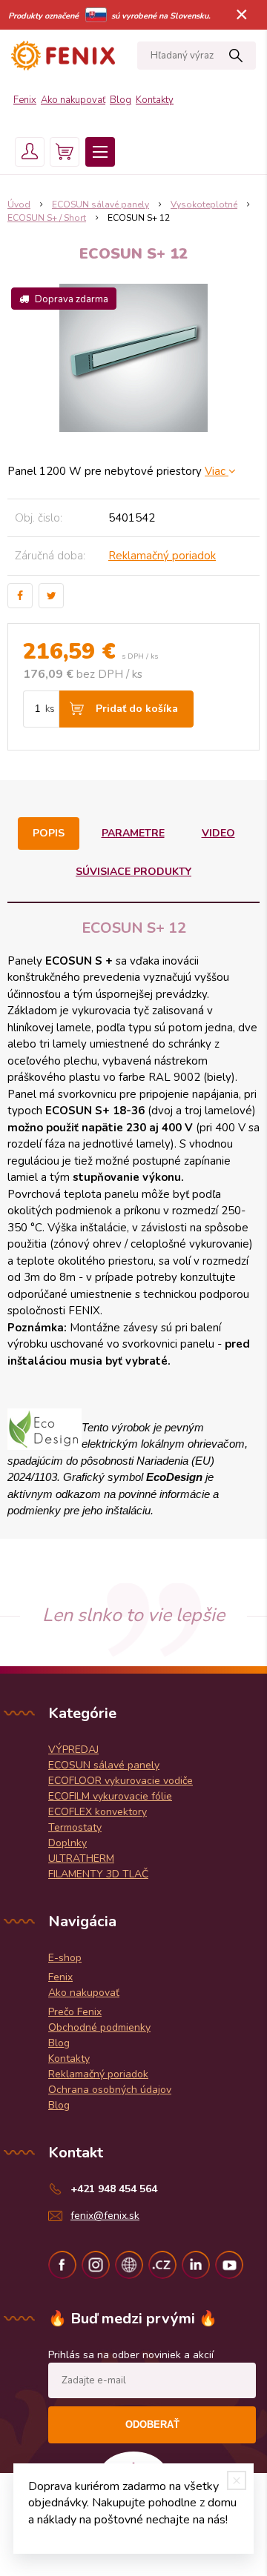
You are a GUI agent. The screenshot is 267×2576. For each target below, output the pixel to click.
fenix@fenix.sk (105, 2216)
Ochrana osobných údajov (110, 2090)
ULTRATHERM (81, 1858)
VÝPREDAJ (73, 1750)
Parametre (133, 833)
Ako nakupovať (73, 100)
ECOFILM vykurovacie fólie (110, 1796)
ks (50, 709)
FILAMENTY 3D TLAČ (98, 1874)
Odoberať (152, 2424)
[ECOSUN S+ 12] (133, 358)
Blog (121, 100)
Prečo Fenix (75, 2012)
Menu (100, 152)
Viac (217, 471)
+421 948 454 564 (114, 2189)
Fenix (25, 100)
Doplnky (67, 1843)
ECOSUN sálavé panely (100, 204)
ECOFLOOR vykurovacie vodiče (121, 1781)
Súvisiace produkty (133, 872)
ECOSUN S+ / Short (47, 218)
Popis (49, 833)
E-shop (65, 1958)
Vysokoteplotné (204, 204)
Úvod (19, 204)
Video (218, 833)
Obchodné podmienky (99, 2027)
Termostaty (75, 1827)
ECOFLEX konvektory (98, 1812)
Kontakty (155, 100)
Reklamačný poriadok (162, 556)
